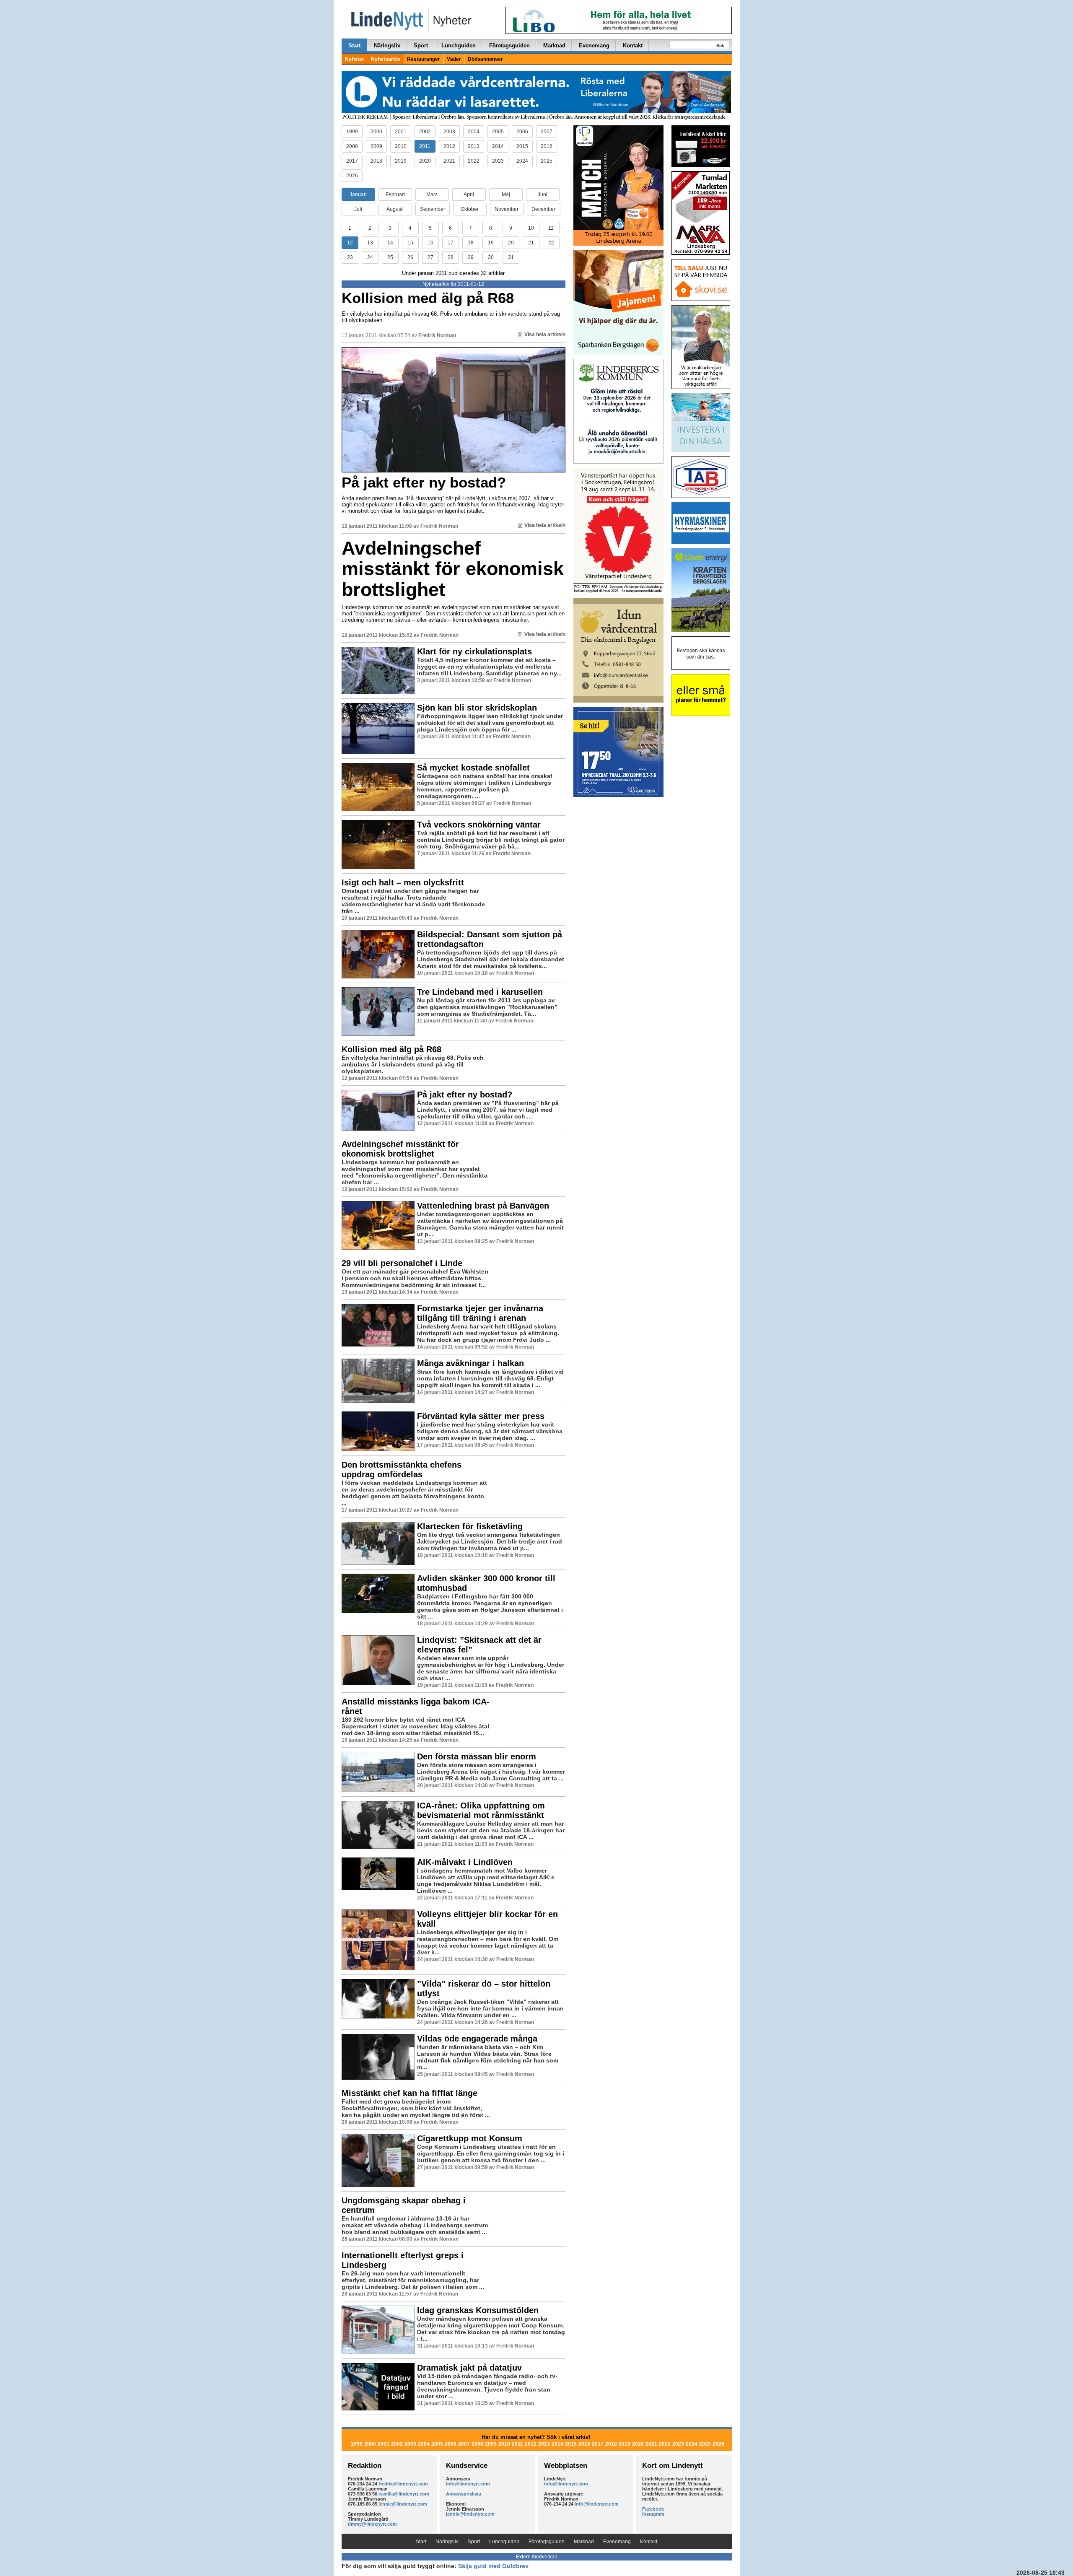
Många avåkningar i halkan (470, 1363)
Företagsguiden (509, 45)
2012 (449, 146)
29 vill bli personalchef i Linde (402, 1263)
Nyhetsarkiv (386, 59)
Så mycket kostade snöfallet (473, 768)
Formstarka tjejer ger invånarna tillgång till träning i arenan (480, 1313)
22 (551, 243)
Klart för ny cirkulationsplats (474, 651)
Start (354, 45)
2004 (474, 132)
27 (430, 257)
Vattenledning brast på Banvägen (483, 1206)
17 (451, 243)
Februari (395, 195)
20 (511, 243)
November (507, 209)
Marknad (554, 45)
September (433, 209)
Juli (358, 209)
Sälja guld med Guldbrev (493, 2566)
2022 (474, 161)
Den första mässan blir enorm (477, 1756)
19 (491, 243)
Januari (358, 195)
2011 (425, 146)
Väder (454, 59)
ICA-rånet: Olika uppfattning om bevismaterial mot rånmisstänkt (481, 1810)
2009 (376, 146)
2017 (352, 161)
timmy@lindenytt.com (372, 2524)
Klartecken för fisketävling (470, 1526)
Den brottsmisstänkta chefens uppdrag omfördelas (402, 1470)
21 (531, 243)
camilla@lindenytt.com (404, 2494)
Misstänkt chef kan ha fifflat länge (410, 2093)
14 (390, 243)
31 (511, 257)
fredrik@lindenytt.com (403, 2484)
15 (410, 243)
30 (491, 257)
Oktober (470, 209)
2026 (352, 176)
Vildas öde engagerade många (477, 2039)
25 (390, 257)
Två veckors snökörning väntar (479, 825)
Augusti (395, 209)
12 (350, 243)
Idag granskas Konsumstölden (478, 2310)
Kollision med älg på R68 (428, 298)
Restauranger (424, 59)
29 (471, 257)
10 (531, 228)
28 (451, 257)
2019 (401, 161)
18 (471, 243)
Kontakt (633, 45)
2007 (547, 132)
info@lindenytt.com (468, 2484)
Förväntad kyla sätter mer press (481, 1416)
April (469, 195)
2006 (522, 132)
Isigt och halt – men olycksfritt (403, 882)
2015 (522, 146)
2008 (352, 146)
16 (430, 243)
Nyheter (355, 59)
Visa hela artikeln (545, 335)
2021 (449, 161)
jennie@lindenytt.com (403, 2504)
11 (551, 228)
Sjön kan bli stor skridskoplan (477, 708)
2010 (401, 146)
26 (410, 257)
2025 (547, 161)
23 (350, 257)
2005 (498, 132)
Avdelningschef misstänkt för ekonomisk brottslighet (453, 569)
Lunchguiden (459, 45)
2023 (498, 161)
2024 (522, 161)
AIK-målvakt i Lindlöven (465, 1862)
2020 (425, 161)
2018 (376, 161)
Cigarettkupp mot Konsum (470, 2138)
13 (370, 243)
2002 (425, 132)
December (543, 209)
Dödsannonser (485, 59)
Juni (543, 195)
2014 (498, 146)
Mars (432, 195)
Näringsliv (387, 45)
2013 (474, 146)
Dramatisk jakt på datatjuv (469, 2368)
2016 (547, 146)
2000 (376, 132)
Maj (506, 195)
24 (370, 257)
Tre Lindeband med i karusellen (480, 992)
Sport (421, 45)
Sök (720, 45)
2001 (401, 132)
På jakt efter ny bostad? (424, 482)
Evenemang (594, 45)
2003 (449, 132)
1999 (352, 132)
